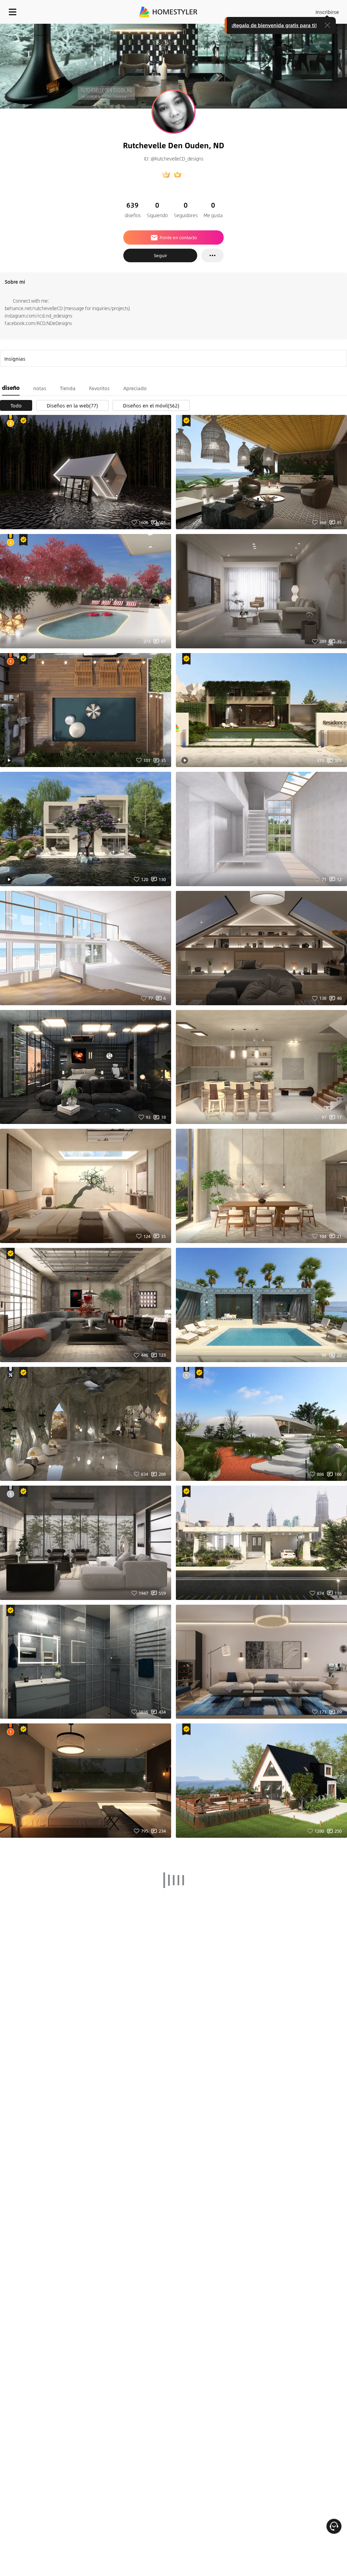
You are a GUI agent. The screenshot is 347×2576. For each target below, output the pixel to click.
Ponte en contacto (178, 237)
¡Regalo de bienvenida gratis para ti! (274, 25)
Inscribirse (327, 12)
